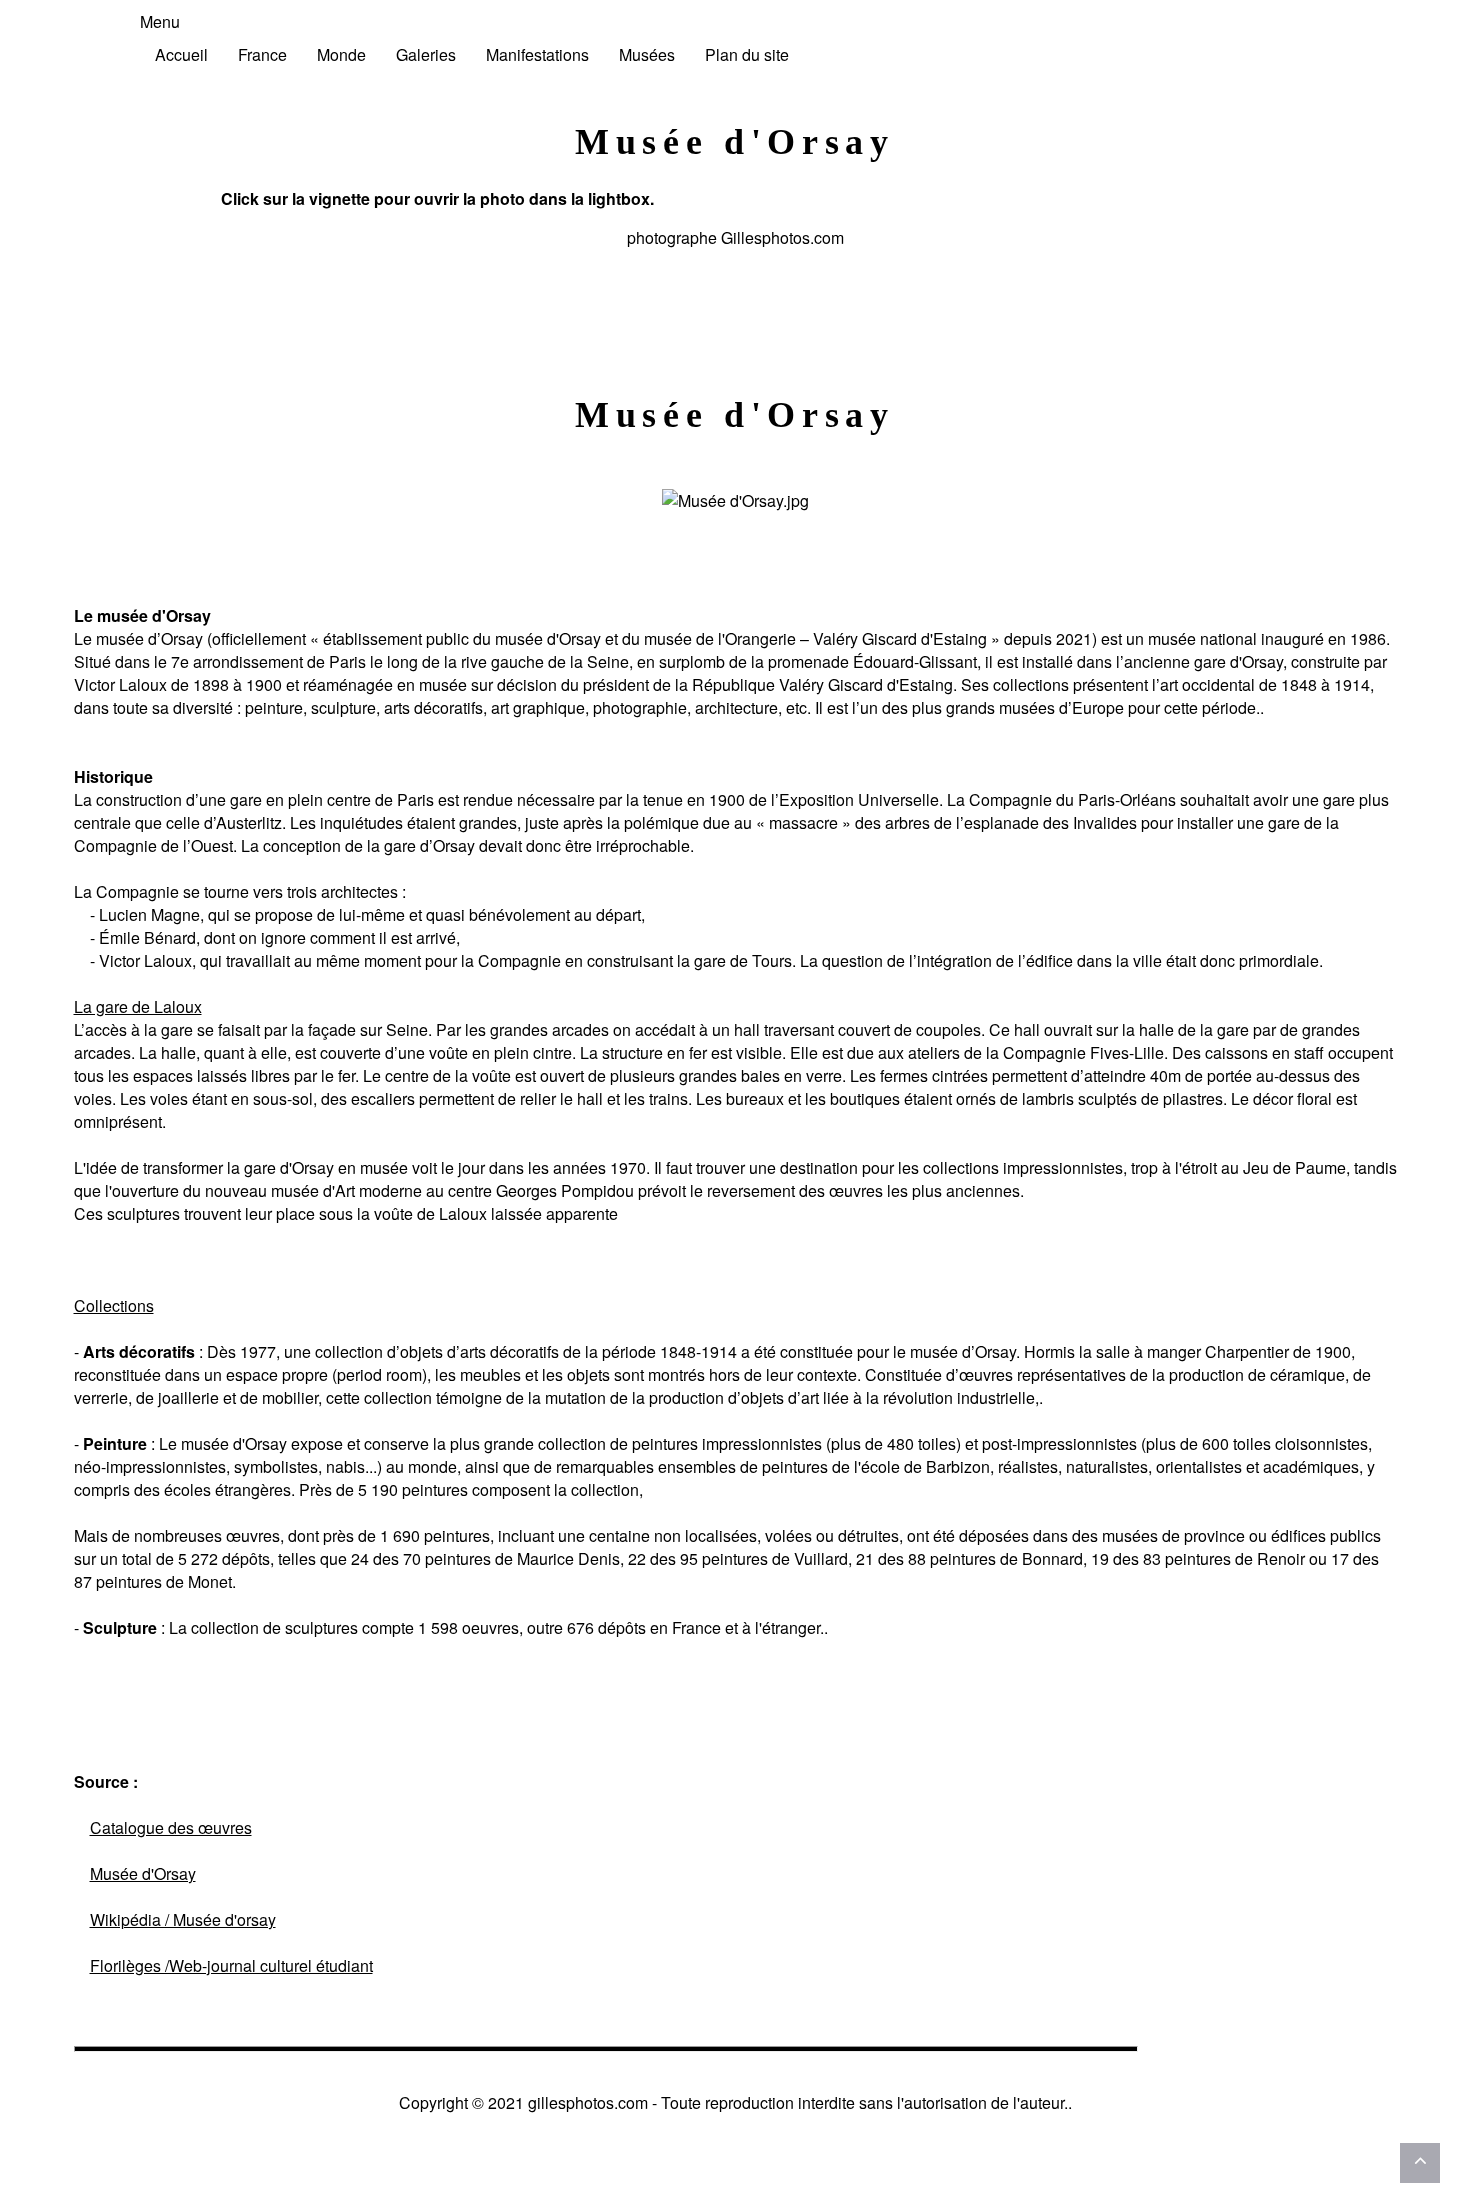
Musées (647, 54)
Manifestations (537, 54)
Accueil (181, 54)
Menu (160, 21)
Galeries (426, 54)
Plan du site (747, 54)
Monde (341, 54)
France (262, 54)
